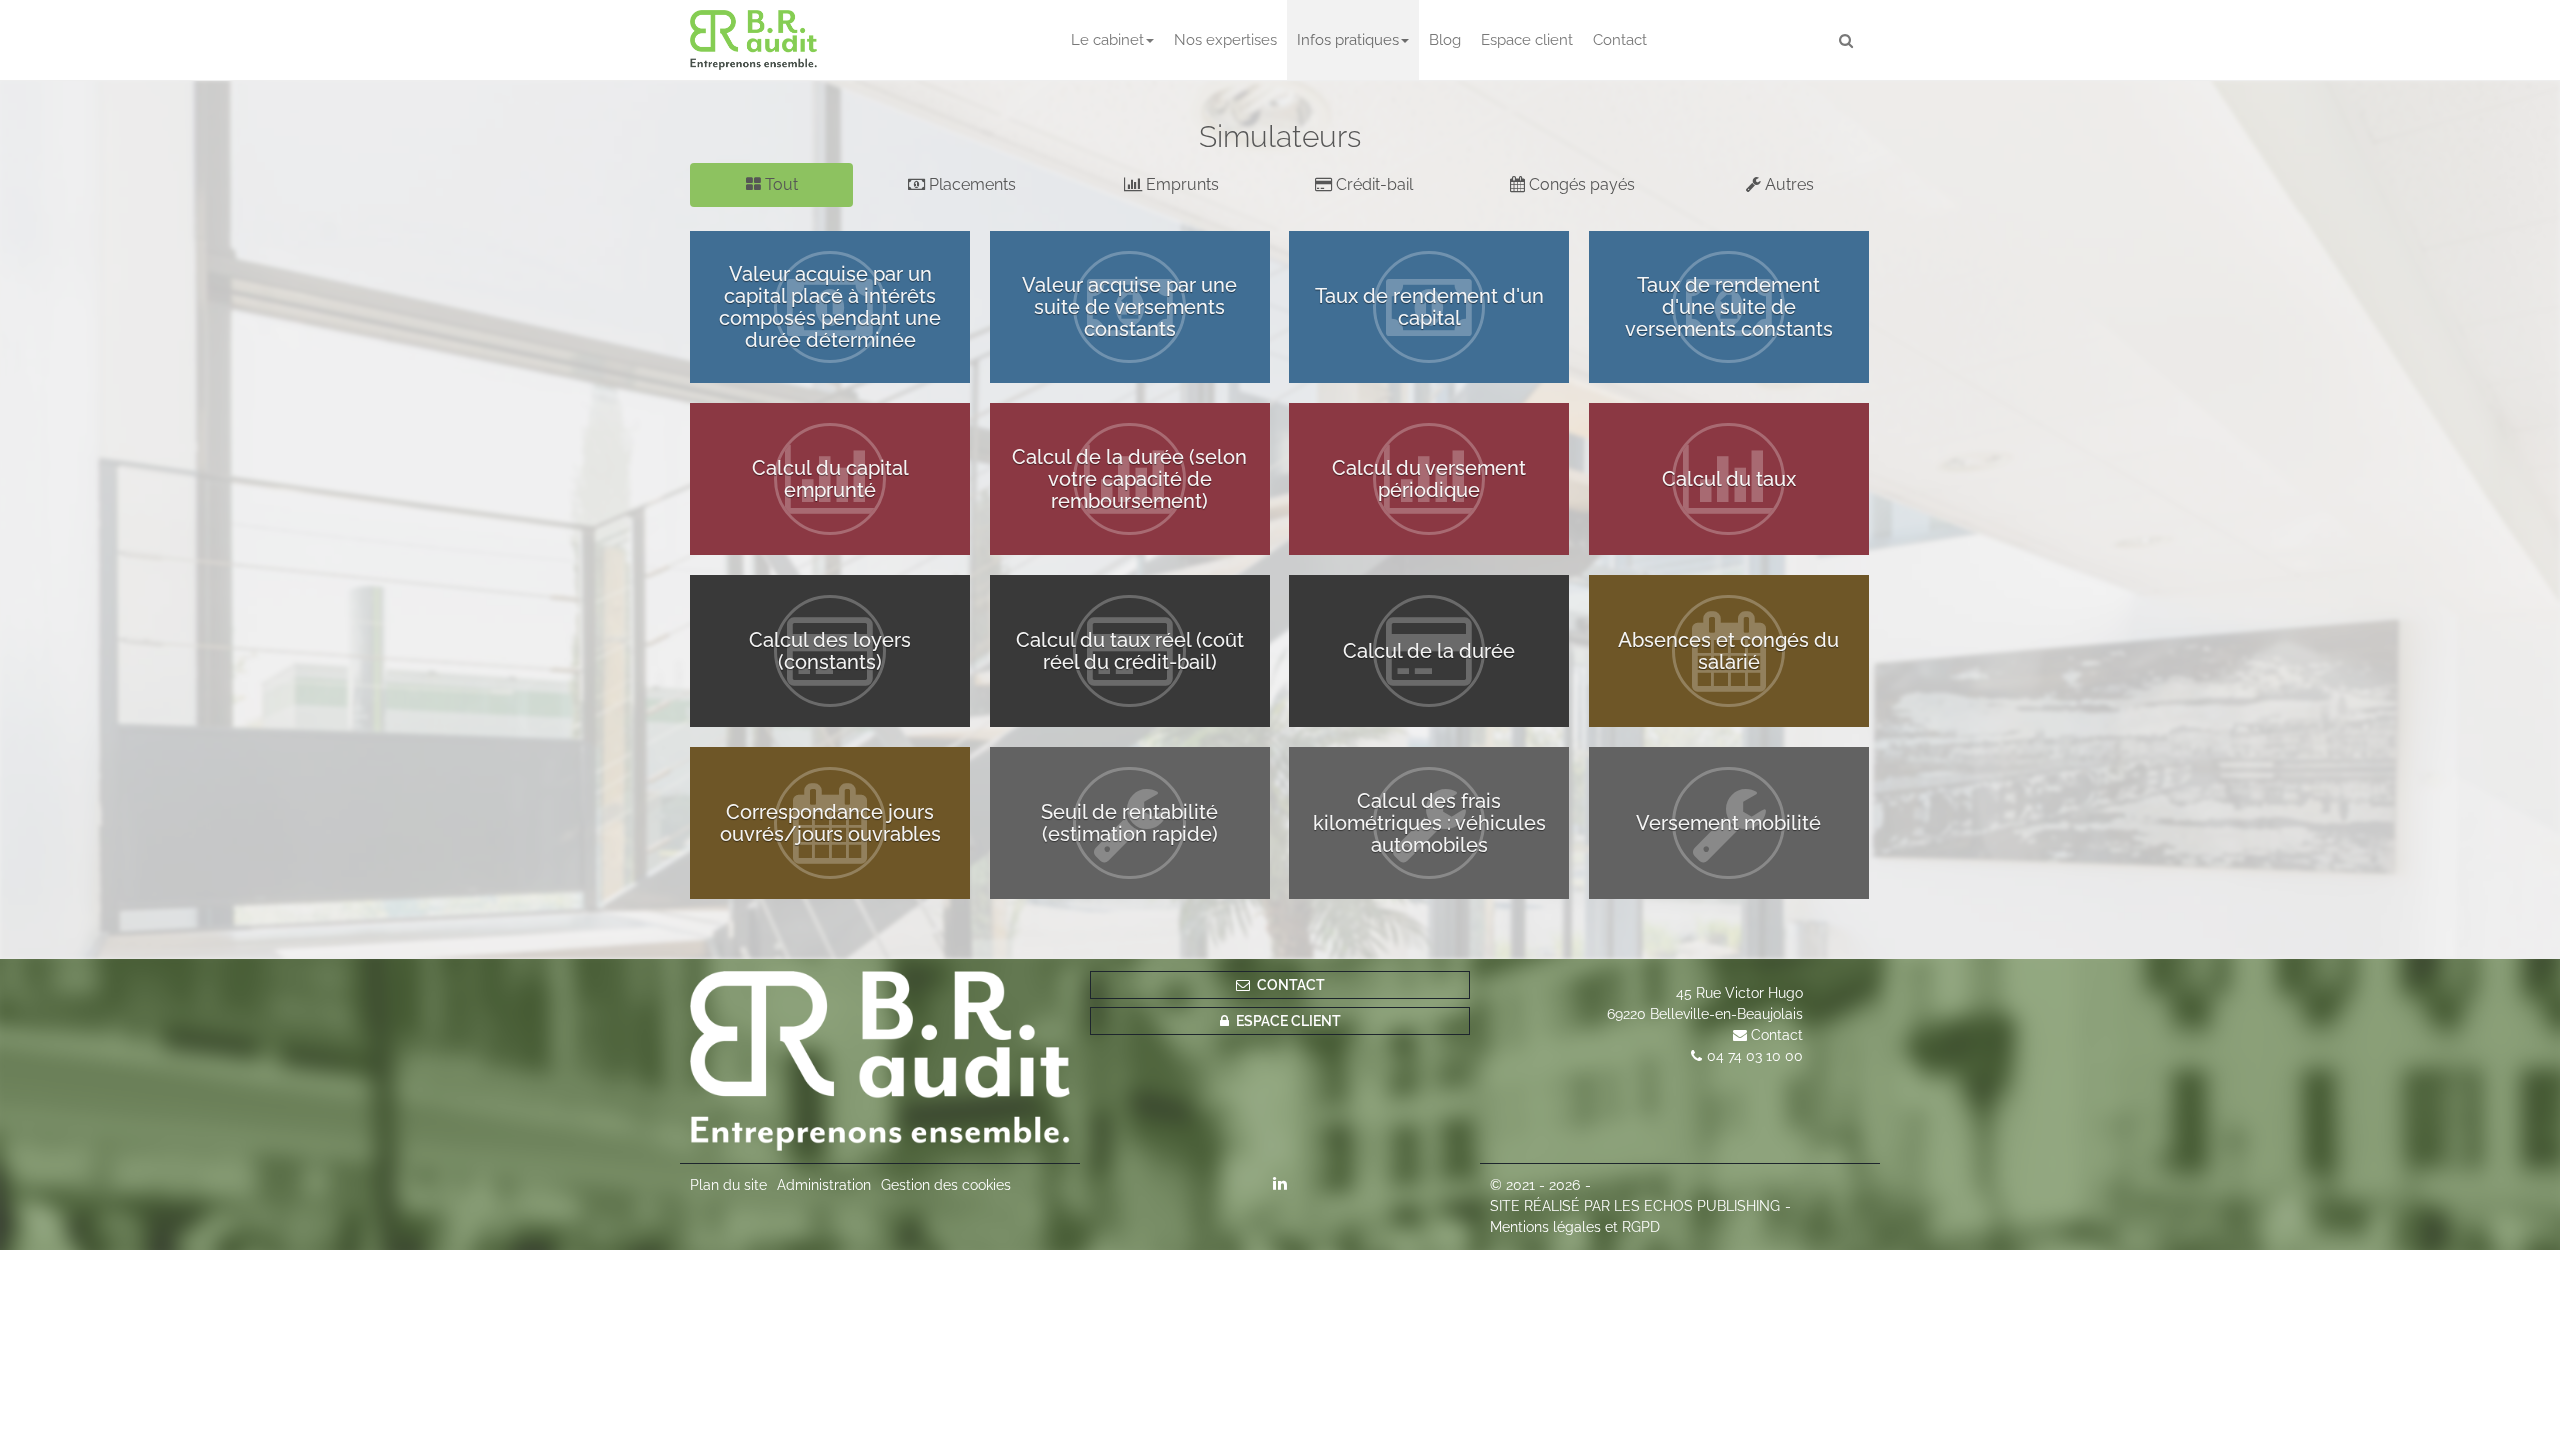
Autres (1787, 184)
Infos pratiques (1348, 40)
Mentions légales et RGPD (1575, 1227)
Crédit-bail (1372, 184)
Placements (970, 184)
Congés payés (1580, 184)
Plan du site (728, 1185)
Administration (824, 1185)
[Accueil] (880, 1061)
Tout (779, 184)
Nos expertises (1225, 40)
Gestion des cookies (946, 1185)
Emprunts (1180, 184)
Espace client (1527, 40)
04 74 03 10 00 (1755, 1056)
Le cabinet (1107, 40)
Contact (1620, 40)
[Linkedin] (1280, 1183)
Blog (1445, 40)
